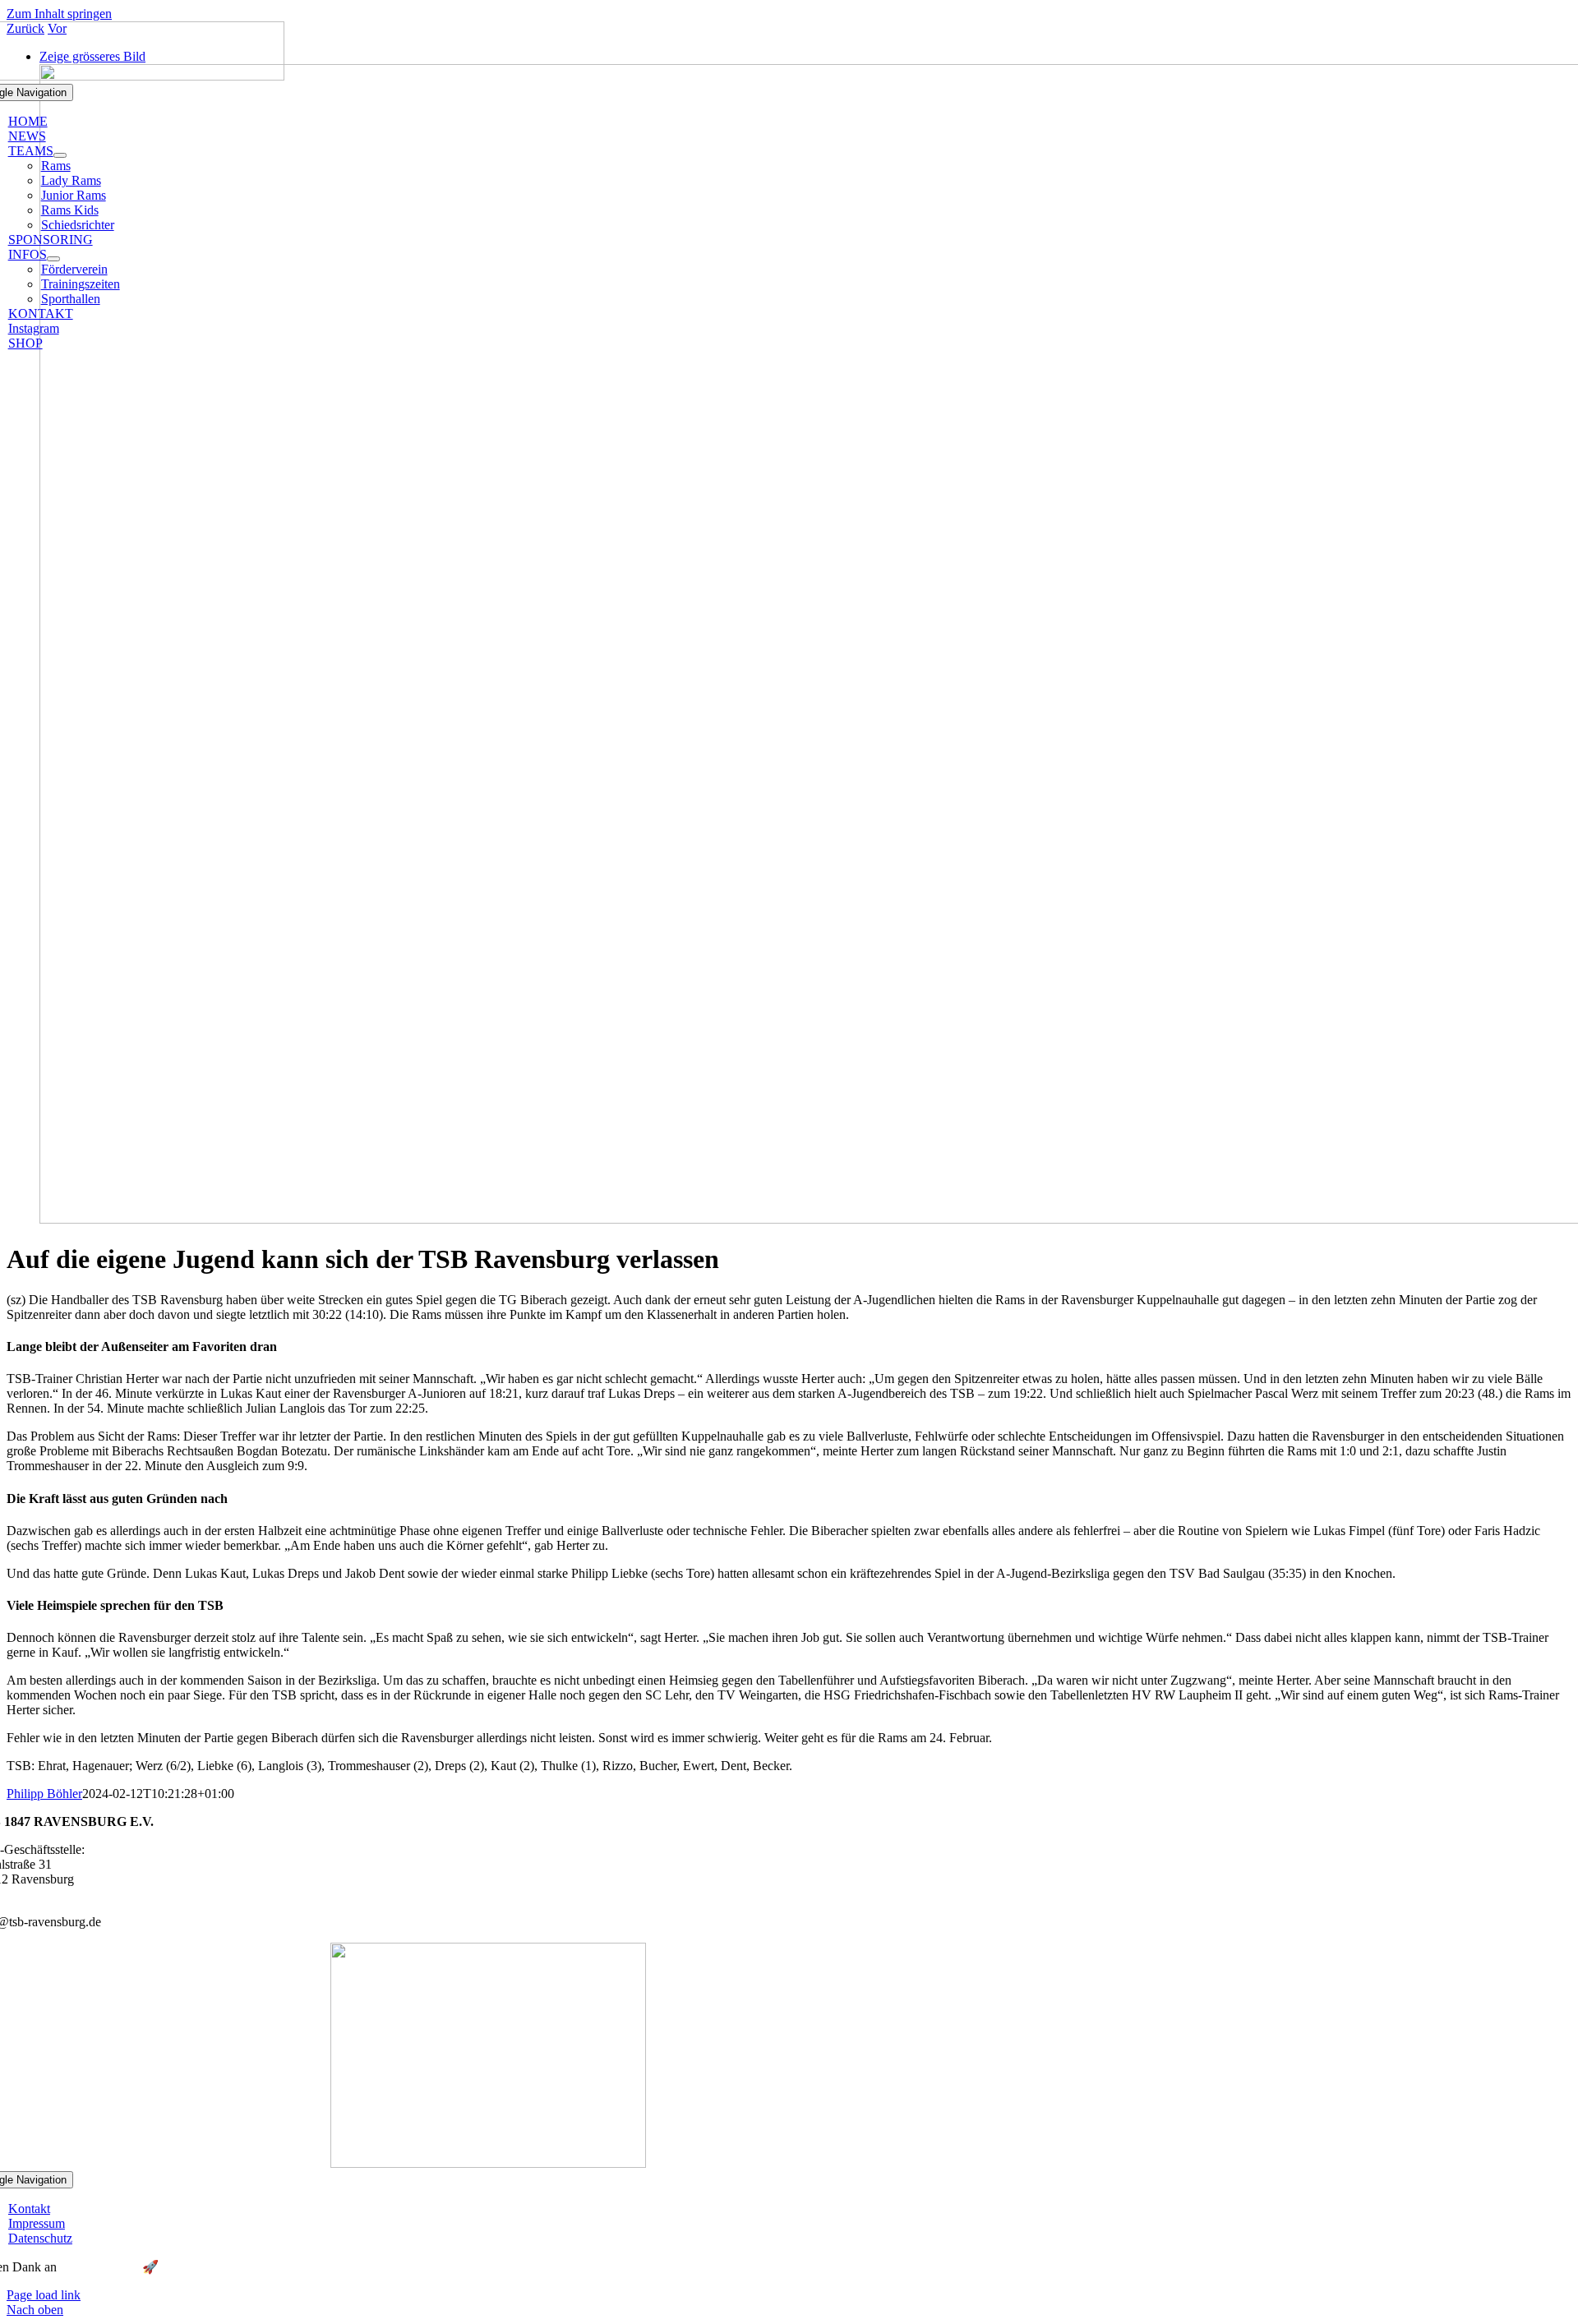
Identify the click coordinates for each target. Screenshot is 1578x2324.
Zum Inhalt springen (59, 14)
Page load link (44, 2295)
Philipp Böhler (44, 1794)
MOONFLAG (99, 2267)
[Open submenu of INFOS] (53, 259)
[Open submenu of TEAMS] (60, 155)
